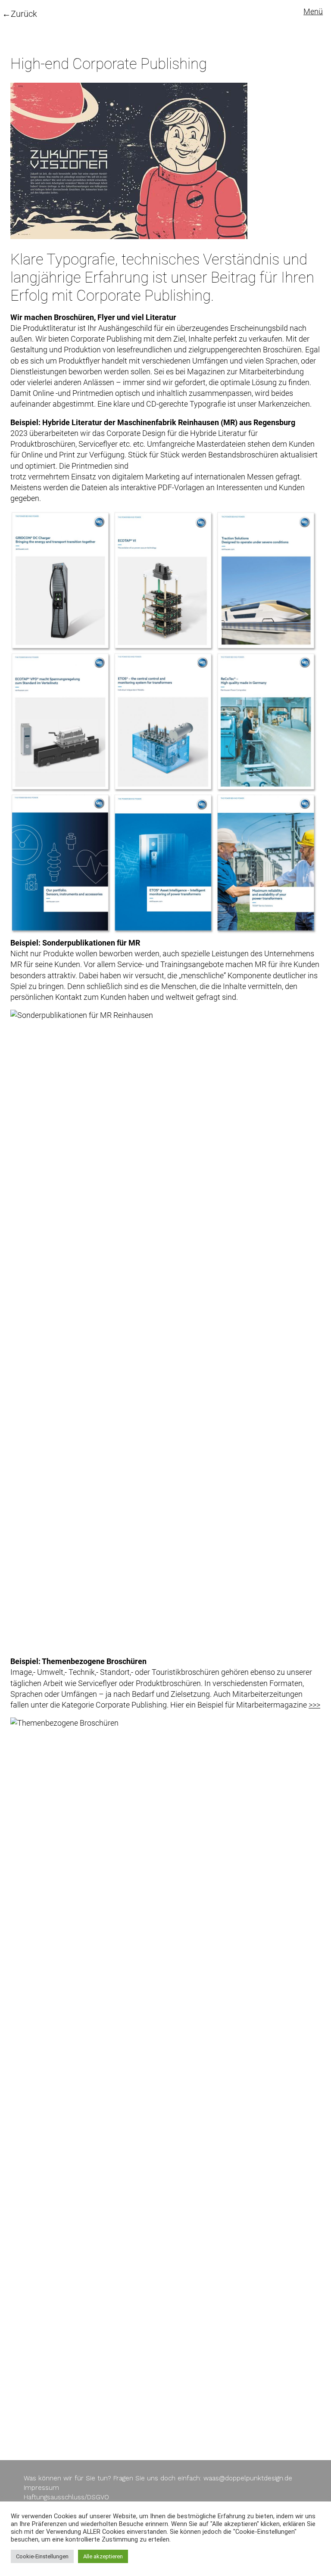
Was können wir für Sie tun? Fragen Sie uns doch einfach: (114, 2478)
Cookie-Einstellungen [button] (42, 2556)
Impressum (41, 2488)
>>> (314, 1705)
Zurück (24, 14)
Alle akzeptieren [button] (103, 2556)
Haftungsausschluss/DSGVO (66, 2497)
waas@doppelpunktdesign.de (248, 2478)
